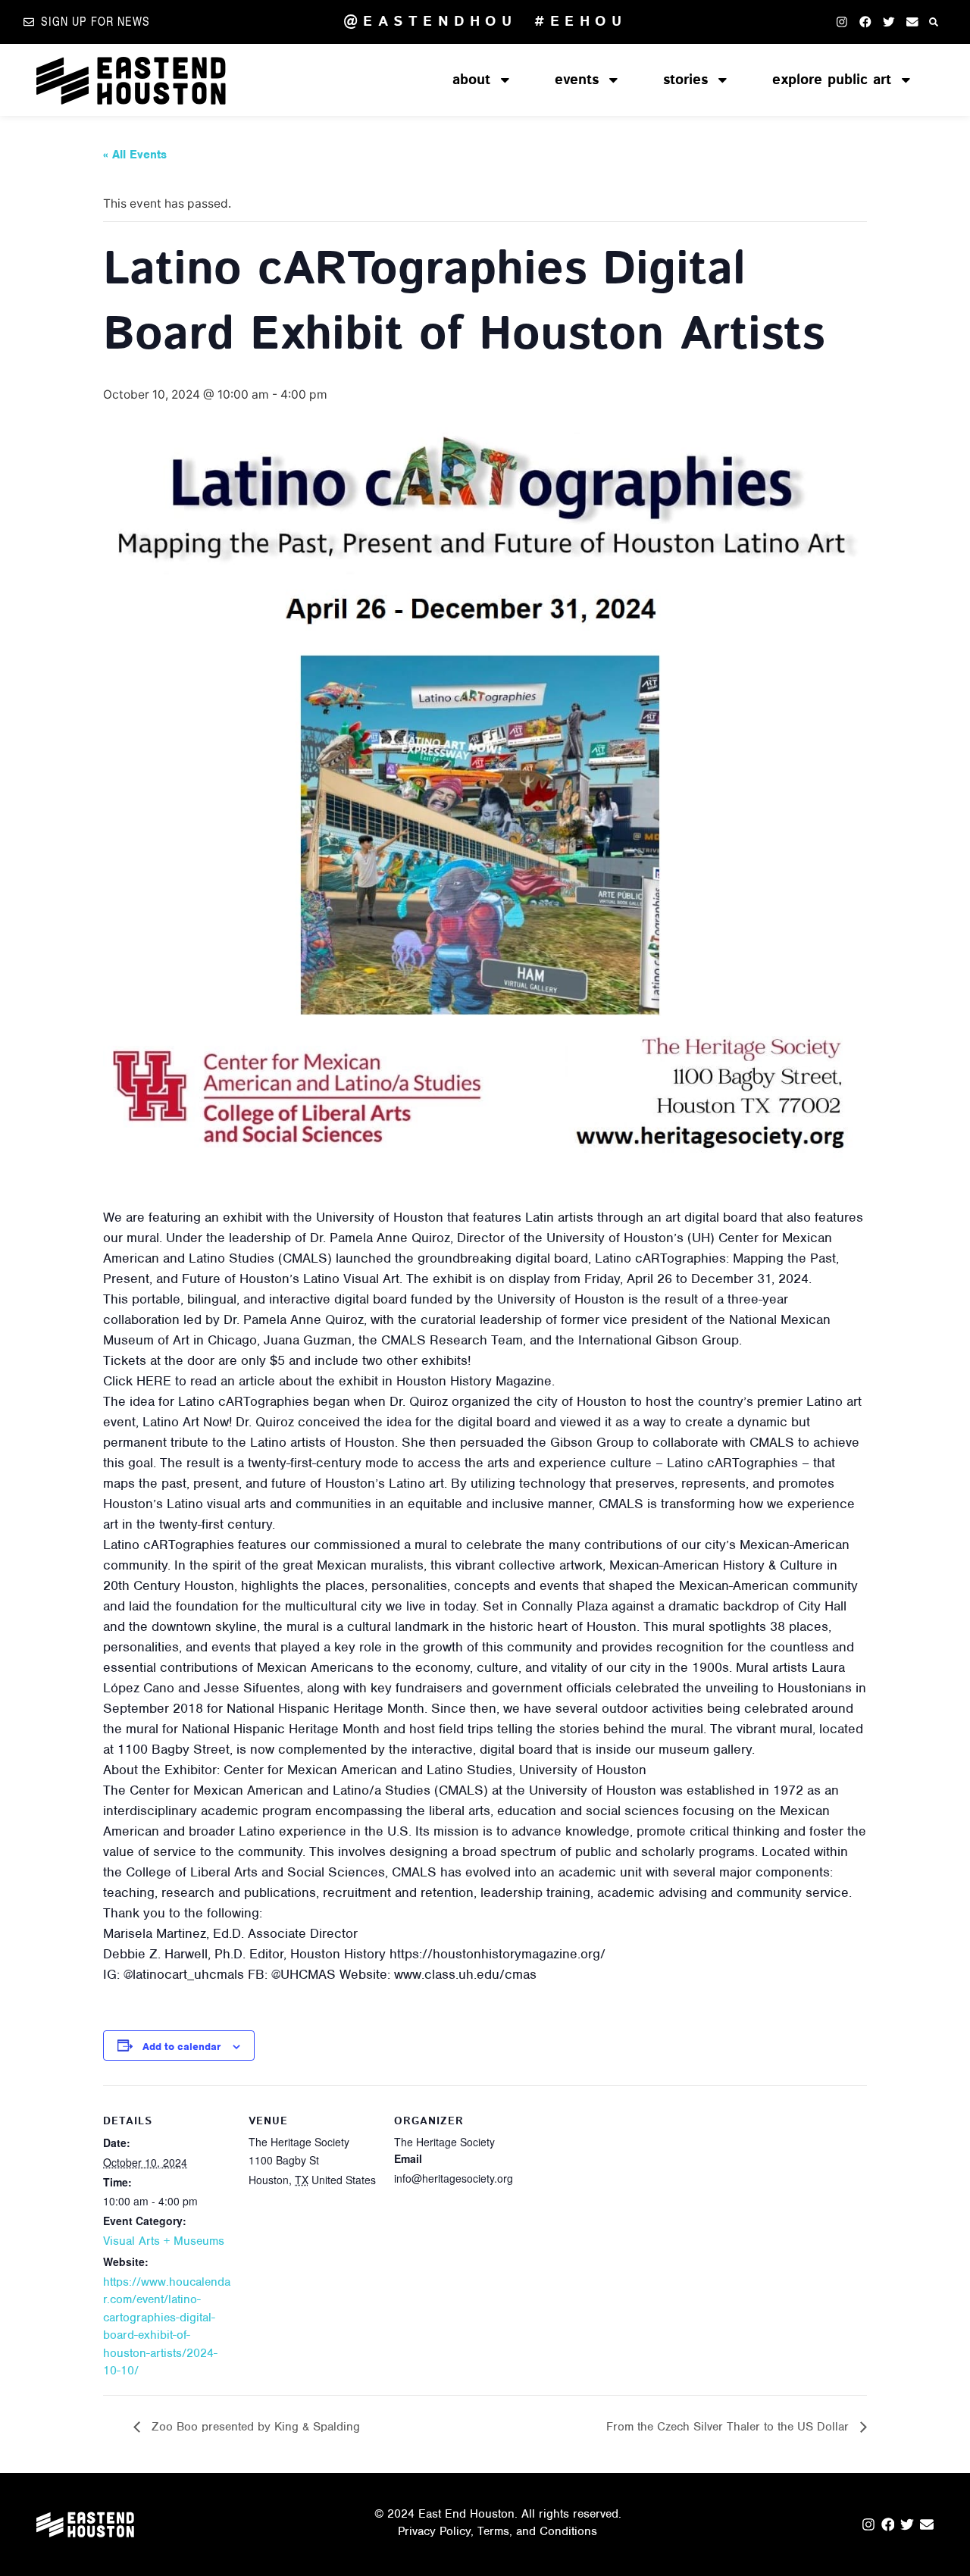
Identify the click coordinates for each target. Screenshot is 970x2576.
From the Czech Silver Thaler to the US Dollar (729, 2427)
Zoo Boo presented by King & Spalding (254, 2427)
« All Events (135, 155)
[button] (934, 22)
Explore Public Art (832, 80)
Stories (685, 80)
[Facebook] (865, 22)
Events (577, 80)
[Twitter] (889, 22)
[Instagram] (842, 22)
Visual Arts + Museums (164, 2241)
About (471, 80)
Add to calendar (181, 2047)
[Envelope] (912, 22)
